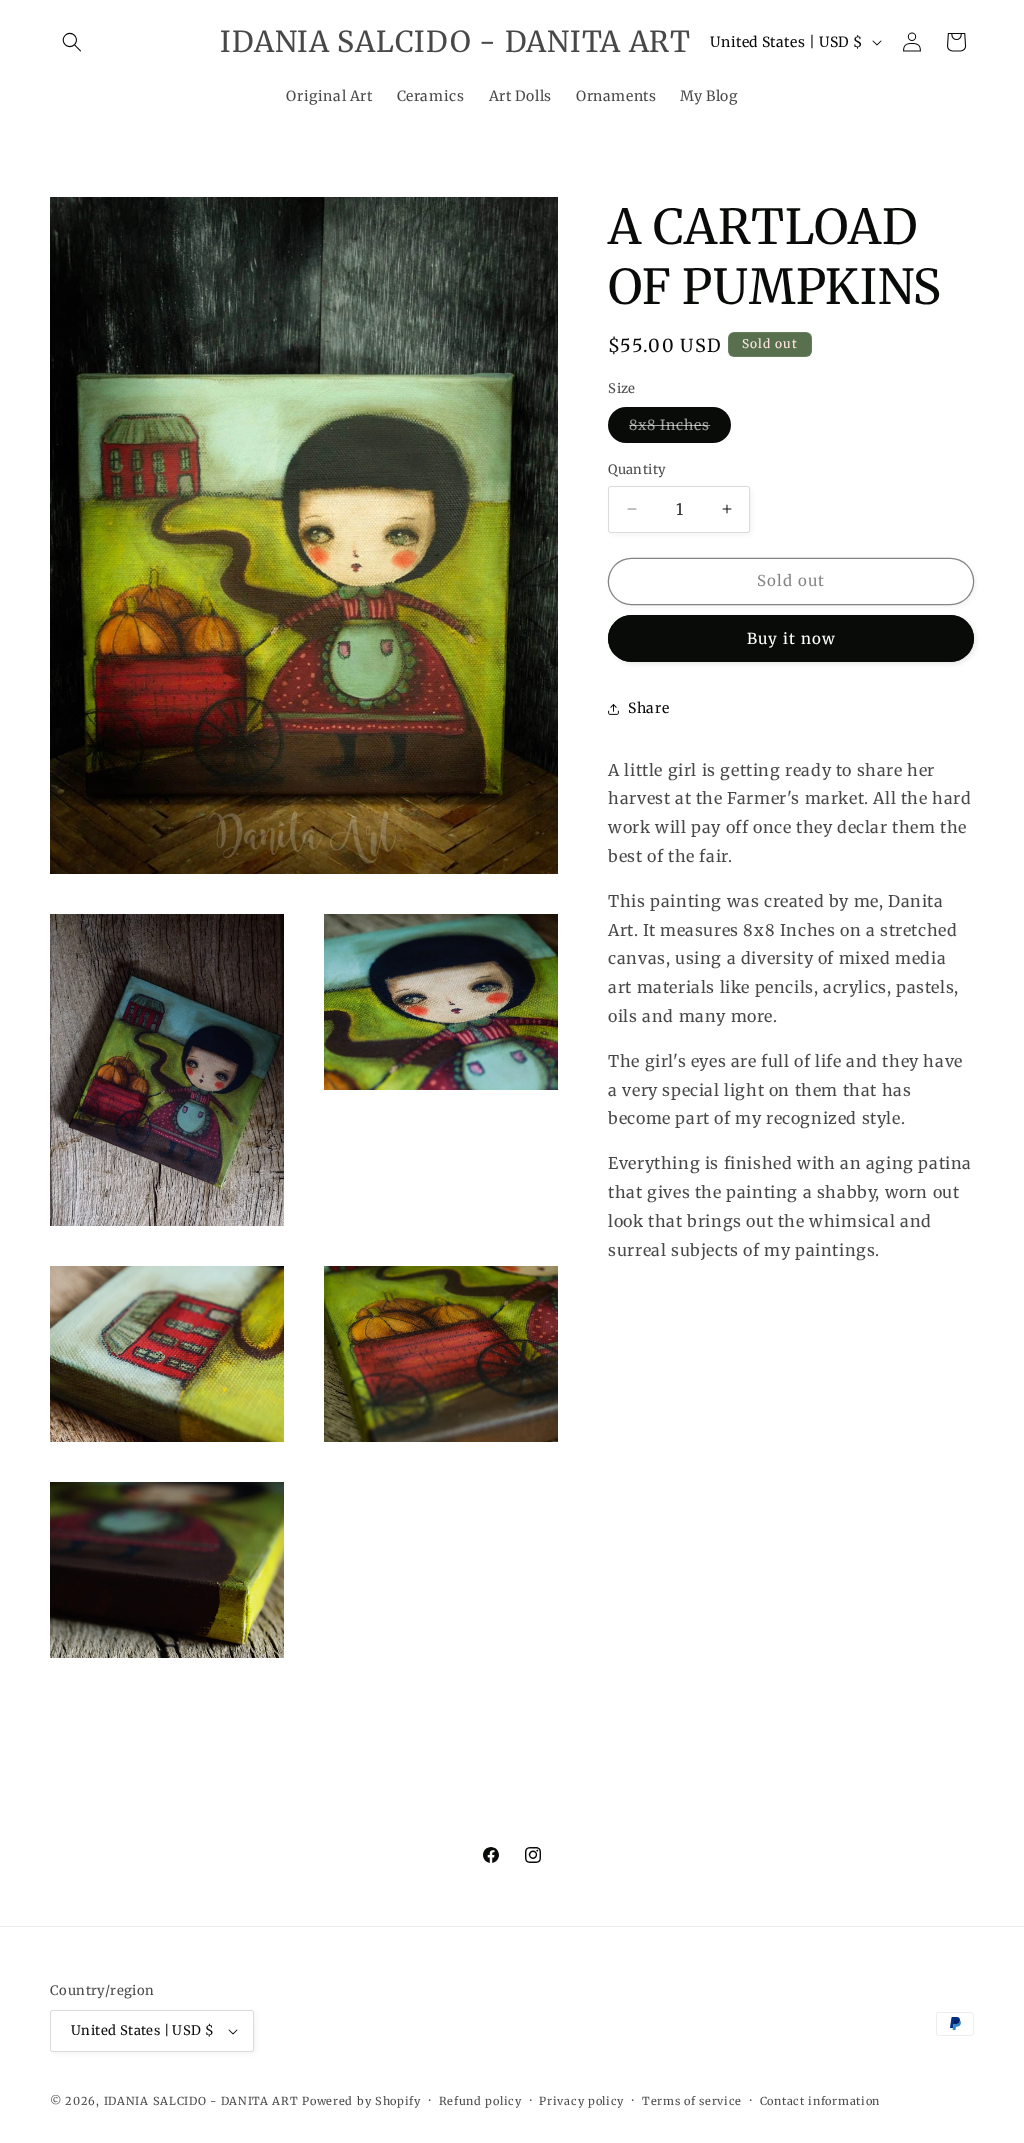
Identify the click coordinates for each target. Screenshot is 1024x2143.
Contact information (820, 2101)
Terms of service (692, 2101)
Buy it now (791, 638)
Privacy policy (581, 2101)
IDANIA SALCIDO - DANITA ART (201, 2101)
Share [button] (648, 708)
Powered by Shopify (361, 2101)
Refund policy (480, 2101)
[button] (72, 42)
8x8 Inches (680, 429)
